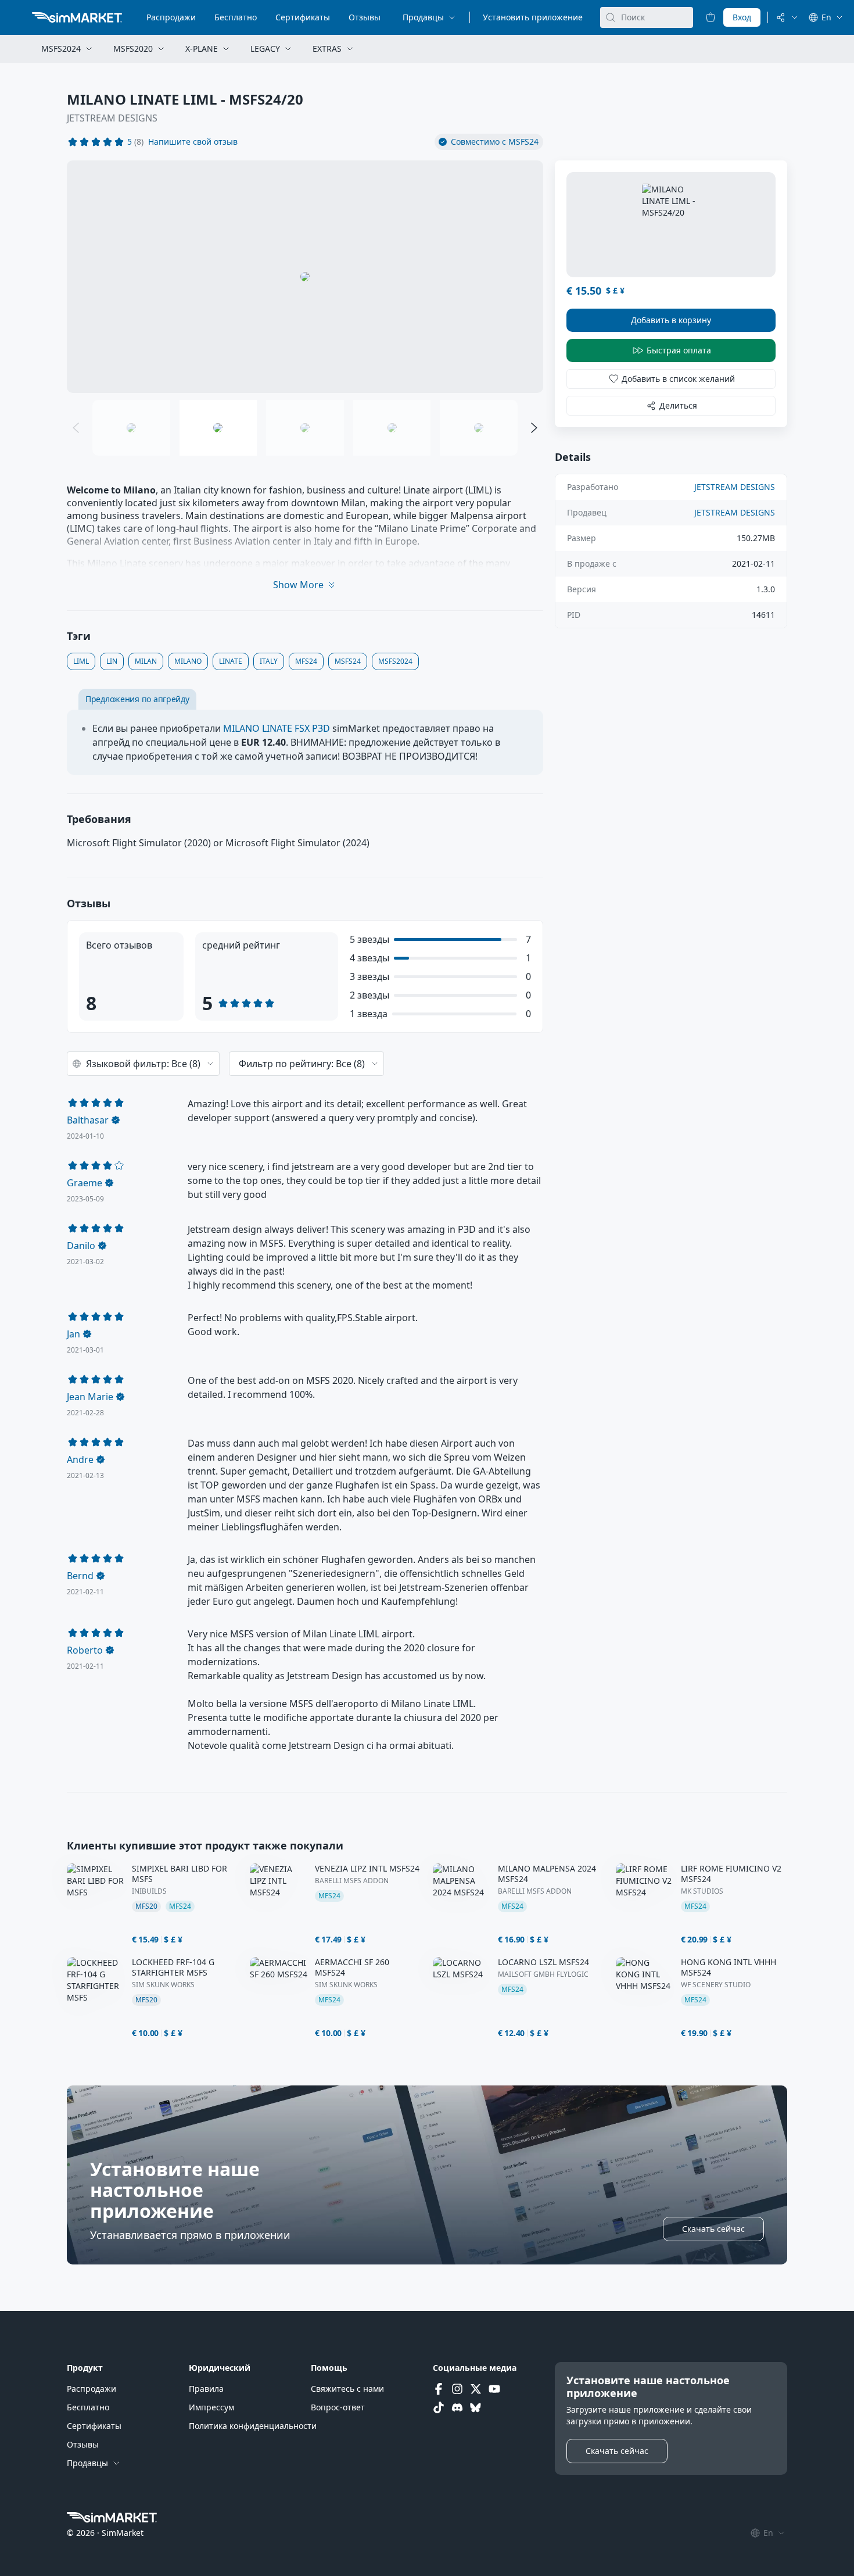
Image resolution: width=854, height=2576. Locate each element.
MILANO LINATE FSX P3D (277, 728)
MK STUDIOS (702, 1891)
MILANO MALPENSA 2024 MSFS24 (547, 1874)
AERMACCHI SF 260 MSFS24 (352, 1967)
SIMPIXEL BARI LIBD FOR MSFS (180, 1874)
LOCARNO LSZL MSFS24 (543, 1962)
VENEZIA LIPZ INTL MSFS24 (367, 1869)
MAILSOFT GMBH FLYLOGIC (543, 1974)
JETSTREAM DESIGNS (112, 118)
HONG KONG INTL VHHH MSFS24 (729, 1967)
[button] (193, 142)
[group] (305, 277)
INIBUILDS (149, 1891)
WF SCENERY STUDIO (716, 1985)
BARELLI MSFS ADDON (352, 1881)
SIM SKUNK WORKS (163, 1985)
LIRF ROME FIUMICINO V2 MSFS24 (731, 1874)
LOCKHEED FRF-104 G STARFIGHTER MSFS (173, 1967)
